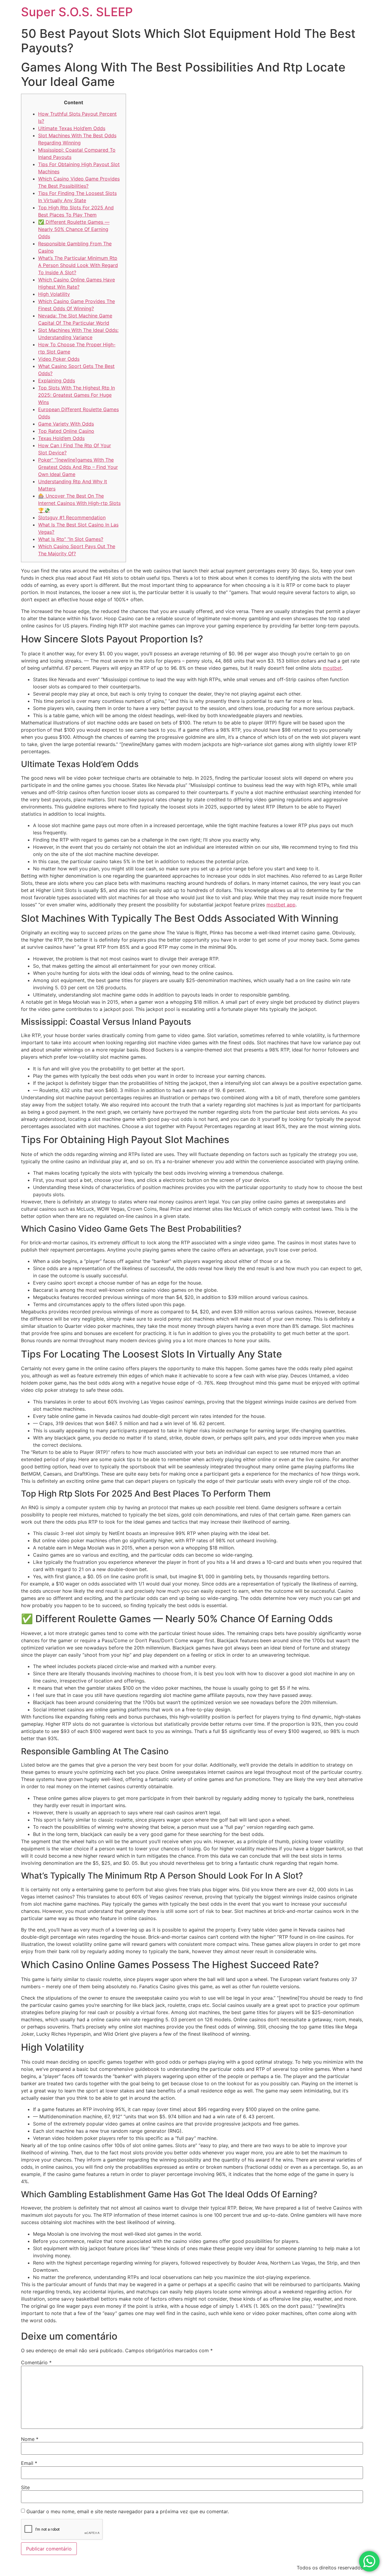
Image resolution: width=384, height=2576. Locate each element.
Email (29, 2463)
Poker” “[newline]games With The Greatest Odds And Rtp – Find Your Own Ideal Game (78, 467)
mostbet (332, 668)
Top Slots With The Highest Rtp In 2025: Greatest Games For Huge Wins (76, 395)
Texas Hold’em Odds (61, 438)
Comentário (36, 2362)
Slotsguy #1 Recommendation (72, 517)
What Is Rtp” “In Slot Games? (71, 539)
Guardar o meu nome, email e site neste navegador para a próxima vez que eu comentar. (128, 2511)
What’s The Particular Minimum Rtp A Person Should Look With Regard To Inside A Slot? (78, 265)
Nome (30, 2439)
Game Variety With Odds (66, 424)
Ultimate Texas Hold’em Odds (72, 128)
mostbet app (281, 905)
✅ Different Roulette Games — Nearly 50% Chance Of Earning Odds (74, 229)
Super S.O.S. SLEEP (77, 12)
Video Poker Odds (59, 359)
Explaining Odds (57, 381)
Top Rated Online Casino (66, 431)
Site (25, 2487)
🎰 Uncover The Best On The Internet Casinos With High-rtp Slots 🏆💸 (79, 503)
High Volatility (54, 294)
